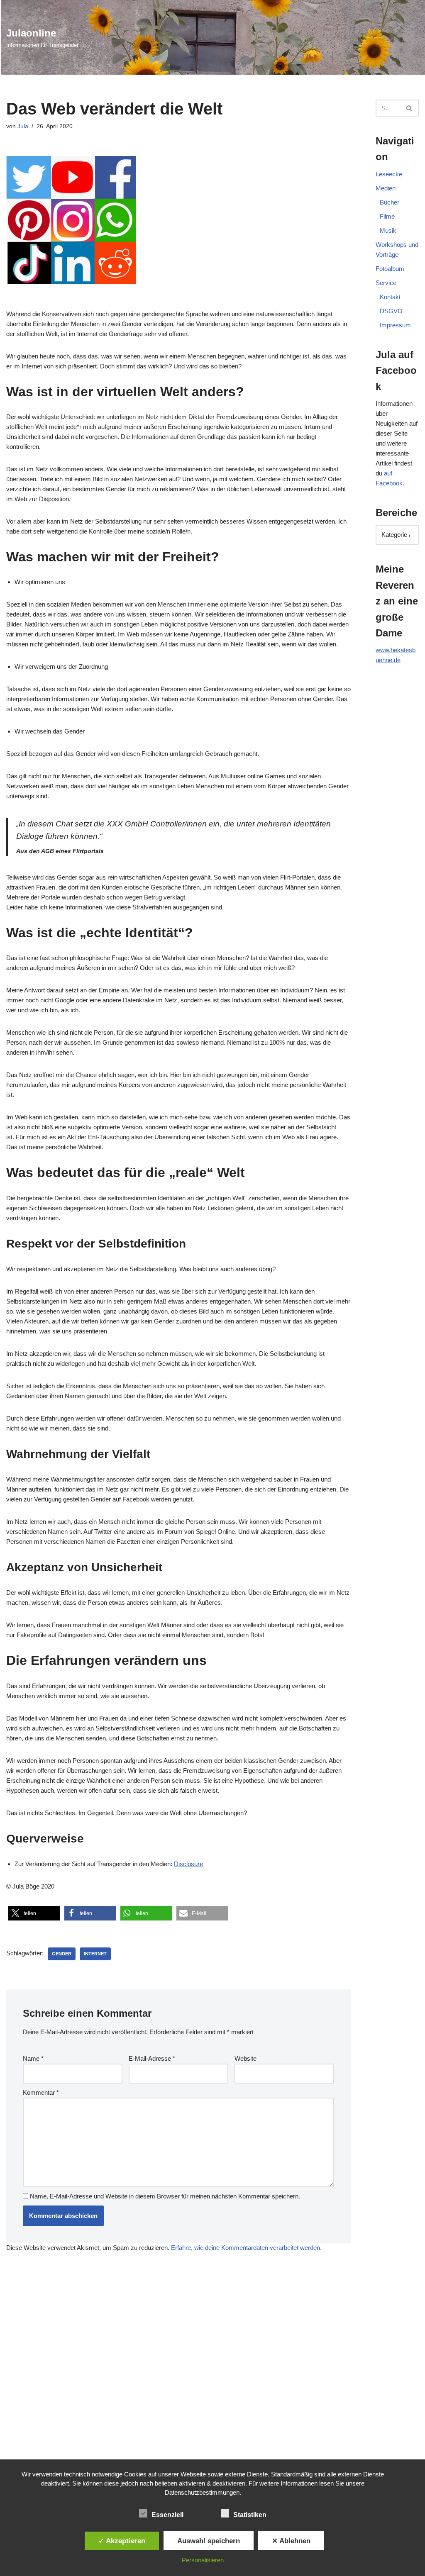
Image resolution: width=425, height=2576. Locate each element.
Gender (62, 1954)
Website (245, 2058)
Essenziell (167, 2515)
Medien (386, 188)
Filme (387, 216)
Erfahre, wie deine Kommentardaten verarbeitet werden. (246, 2248)
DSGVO (391, 311)
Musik (388, 230)
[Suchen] (409, 108)
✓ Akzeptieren (122, 2541)
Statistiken (250, 2515)
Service (386, 283)
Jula (23, 126)
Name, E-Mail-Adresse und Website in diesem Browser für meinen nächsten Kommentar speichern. (165, 2196)
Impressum (395, 325)
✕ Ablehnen (291, 2541)
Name (33, 2058)
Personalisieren (203, 2560)
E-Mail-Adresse (152, 2058)
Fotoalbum (390, 269)
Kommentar (41, 2092)
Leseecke (389, 174)
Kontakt (390, 297)
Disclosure (188, 1864)
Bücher (390, 202)
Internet (95, 1954)
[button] (34, 1913)
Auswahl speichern (209, 2541)
